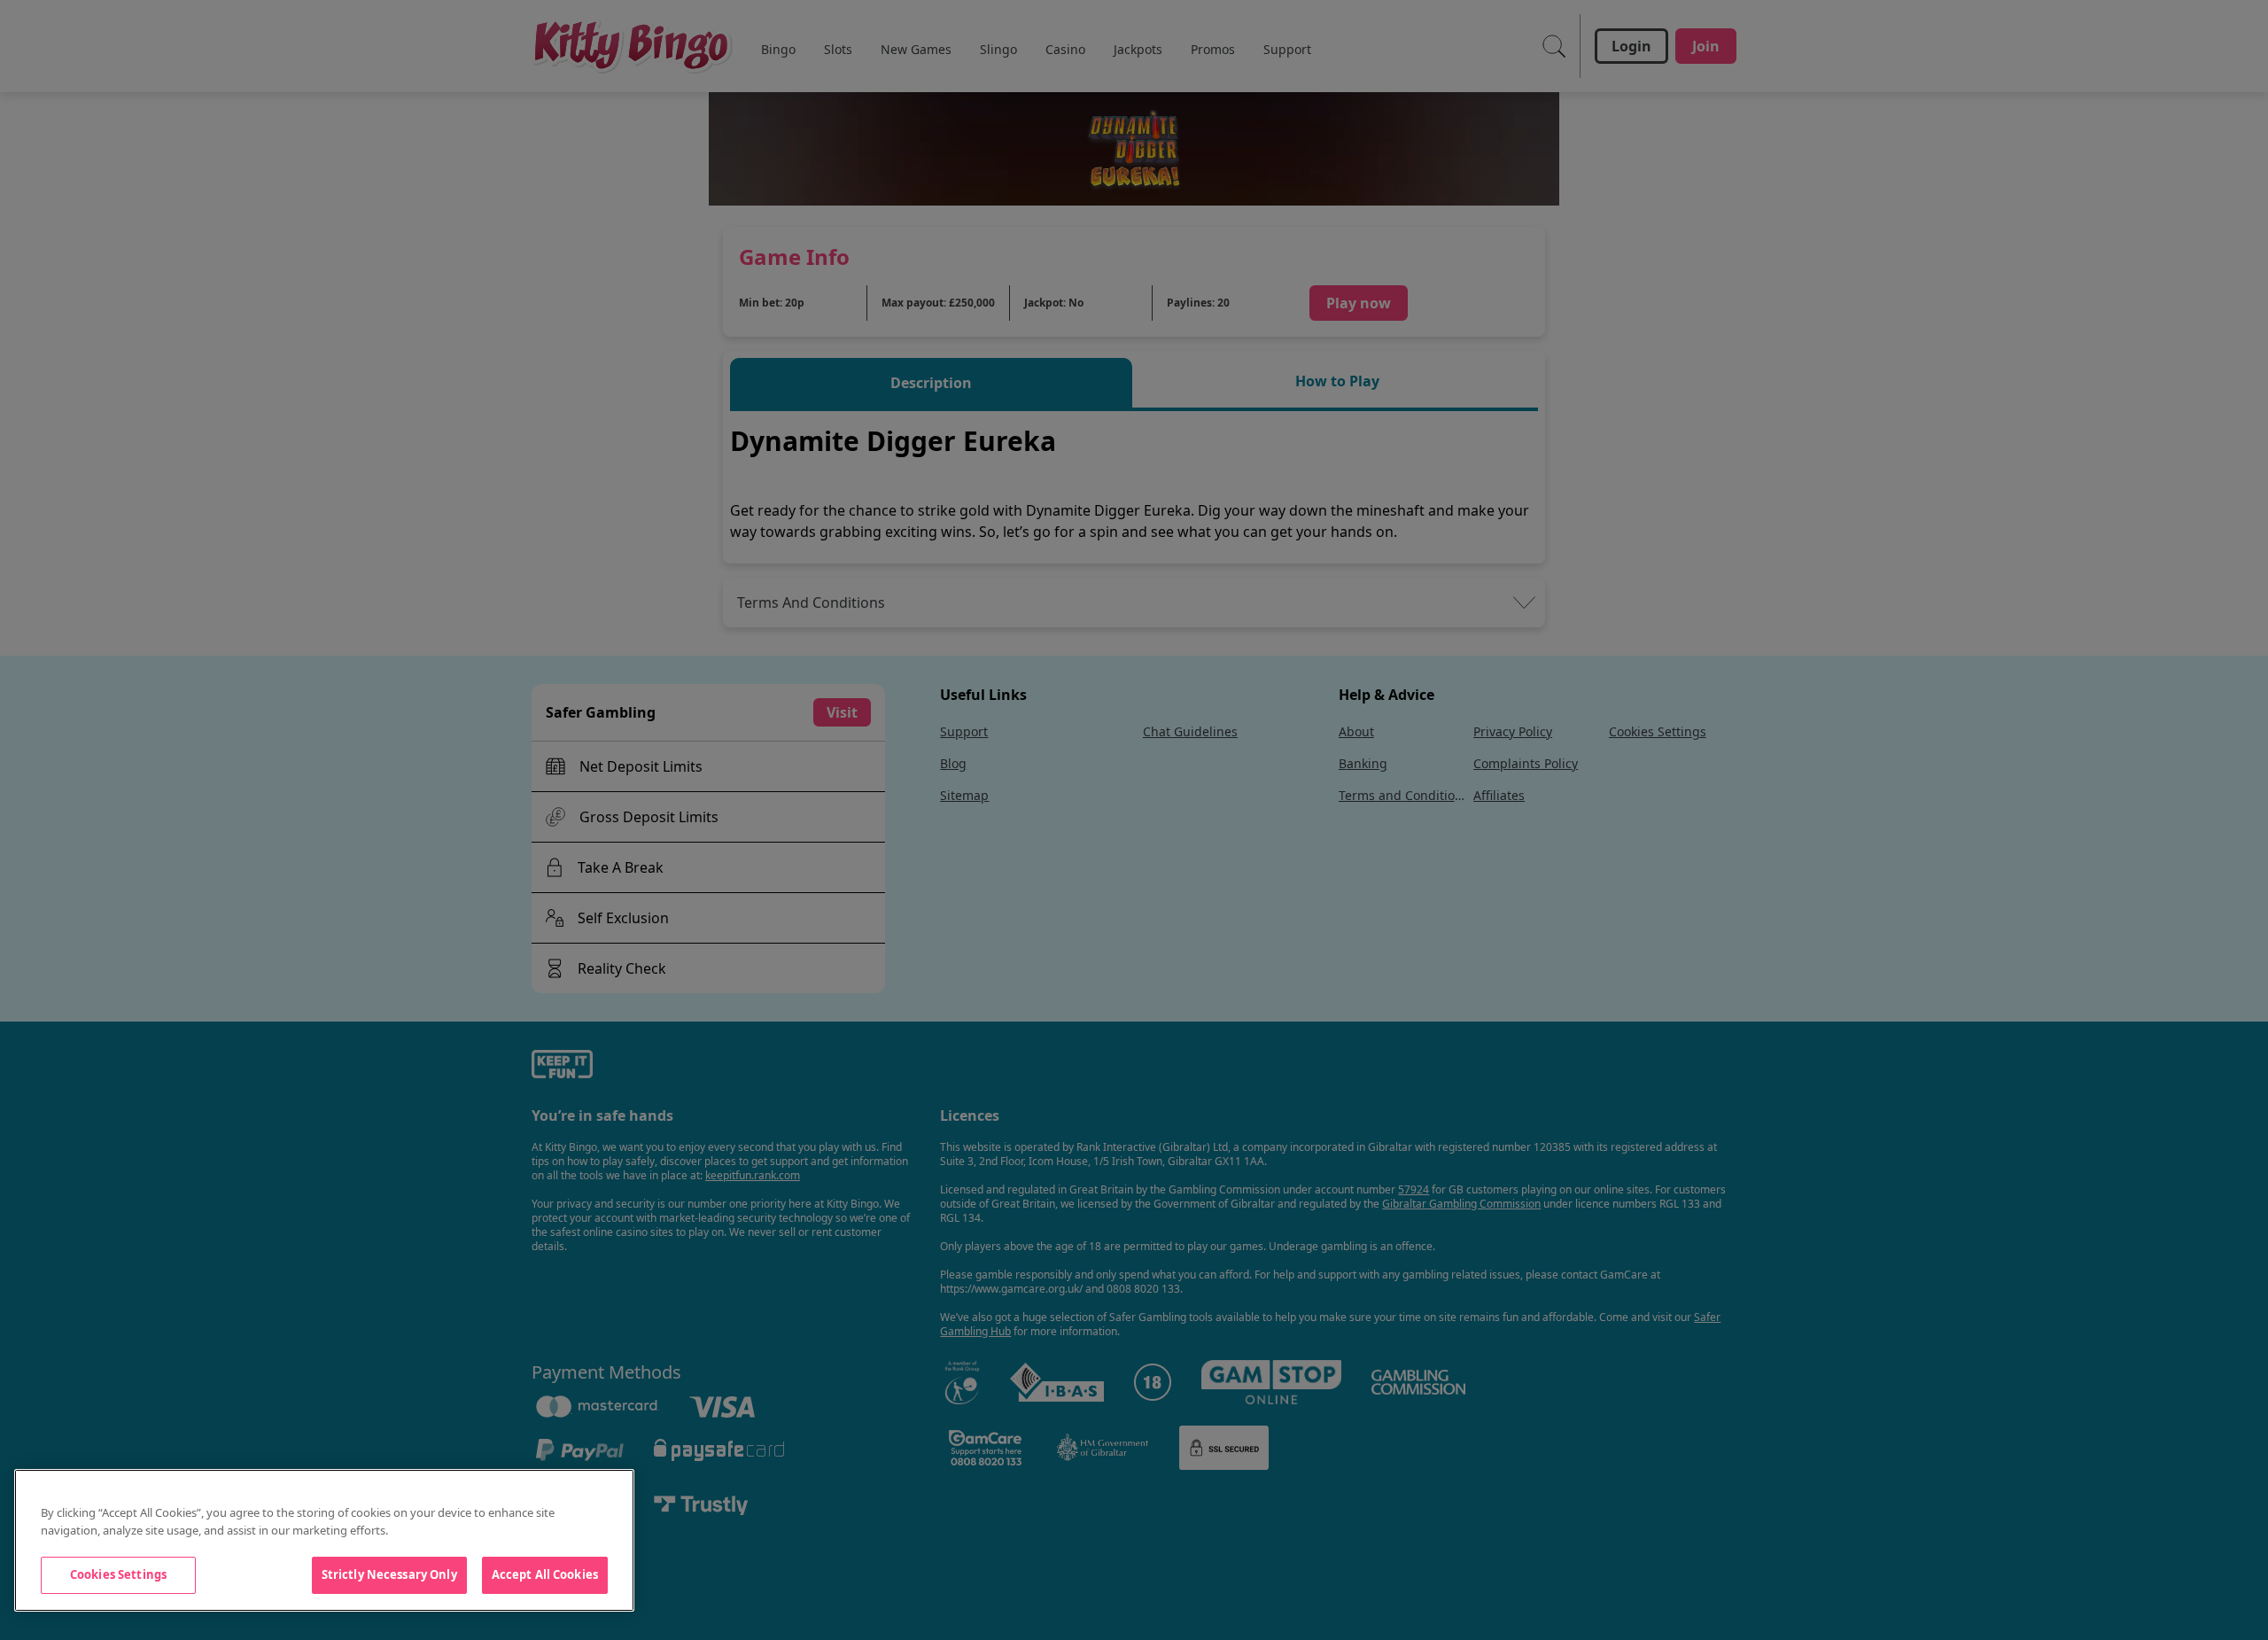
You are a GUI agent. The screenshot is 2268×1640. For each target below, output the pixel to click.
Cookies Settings (118, 1574)
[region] (324, 1540)
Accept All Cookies (545, 1574)
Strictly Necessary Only (389, 1574)
